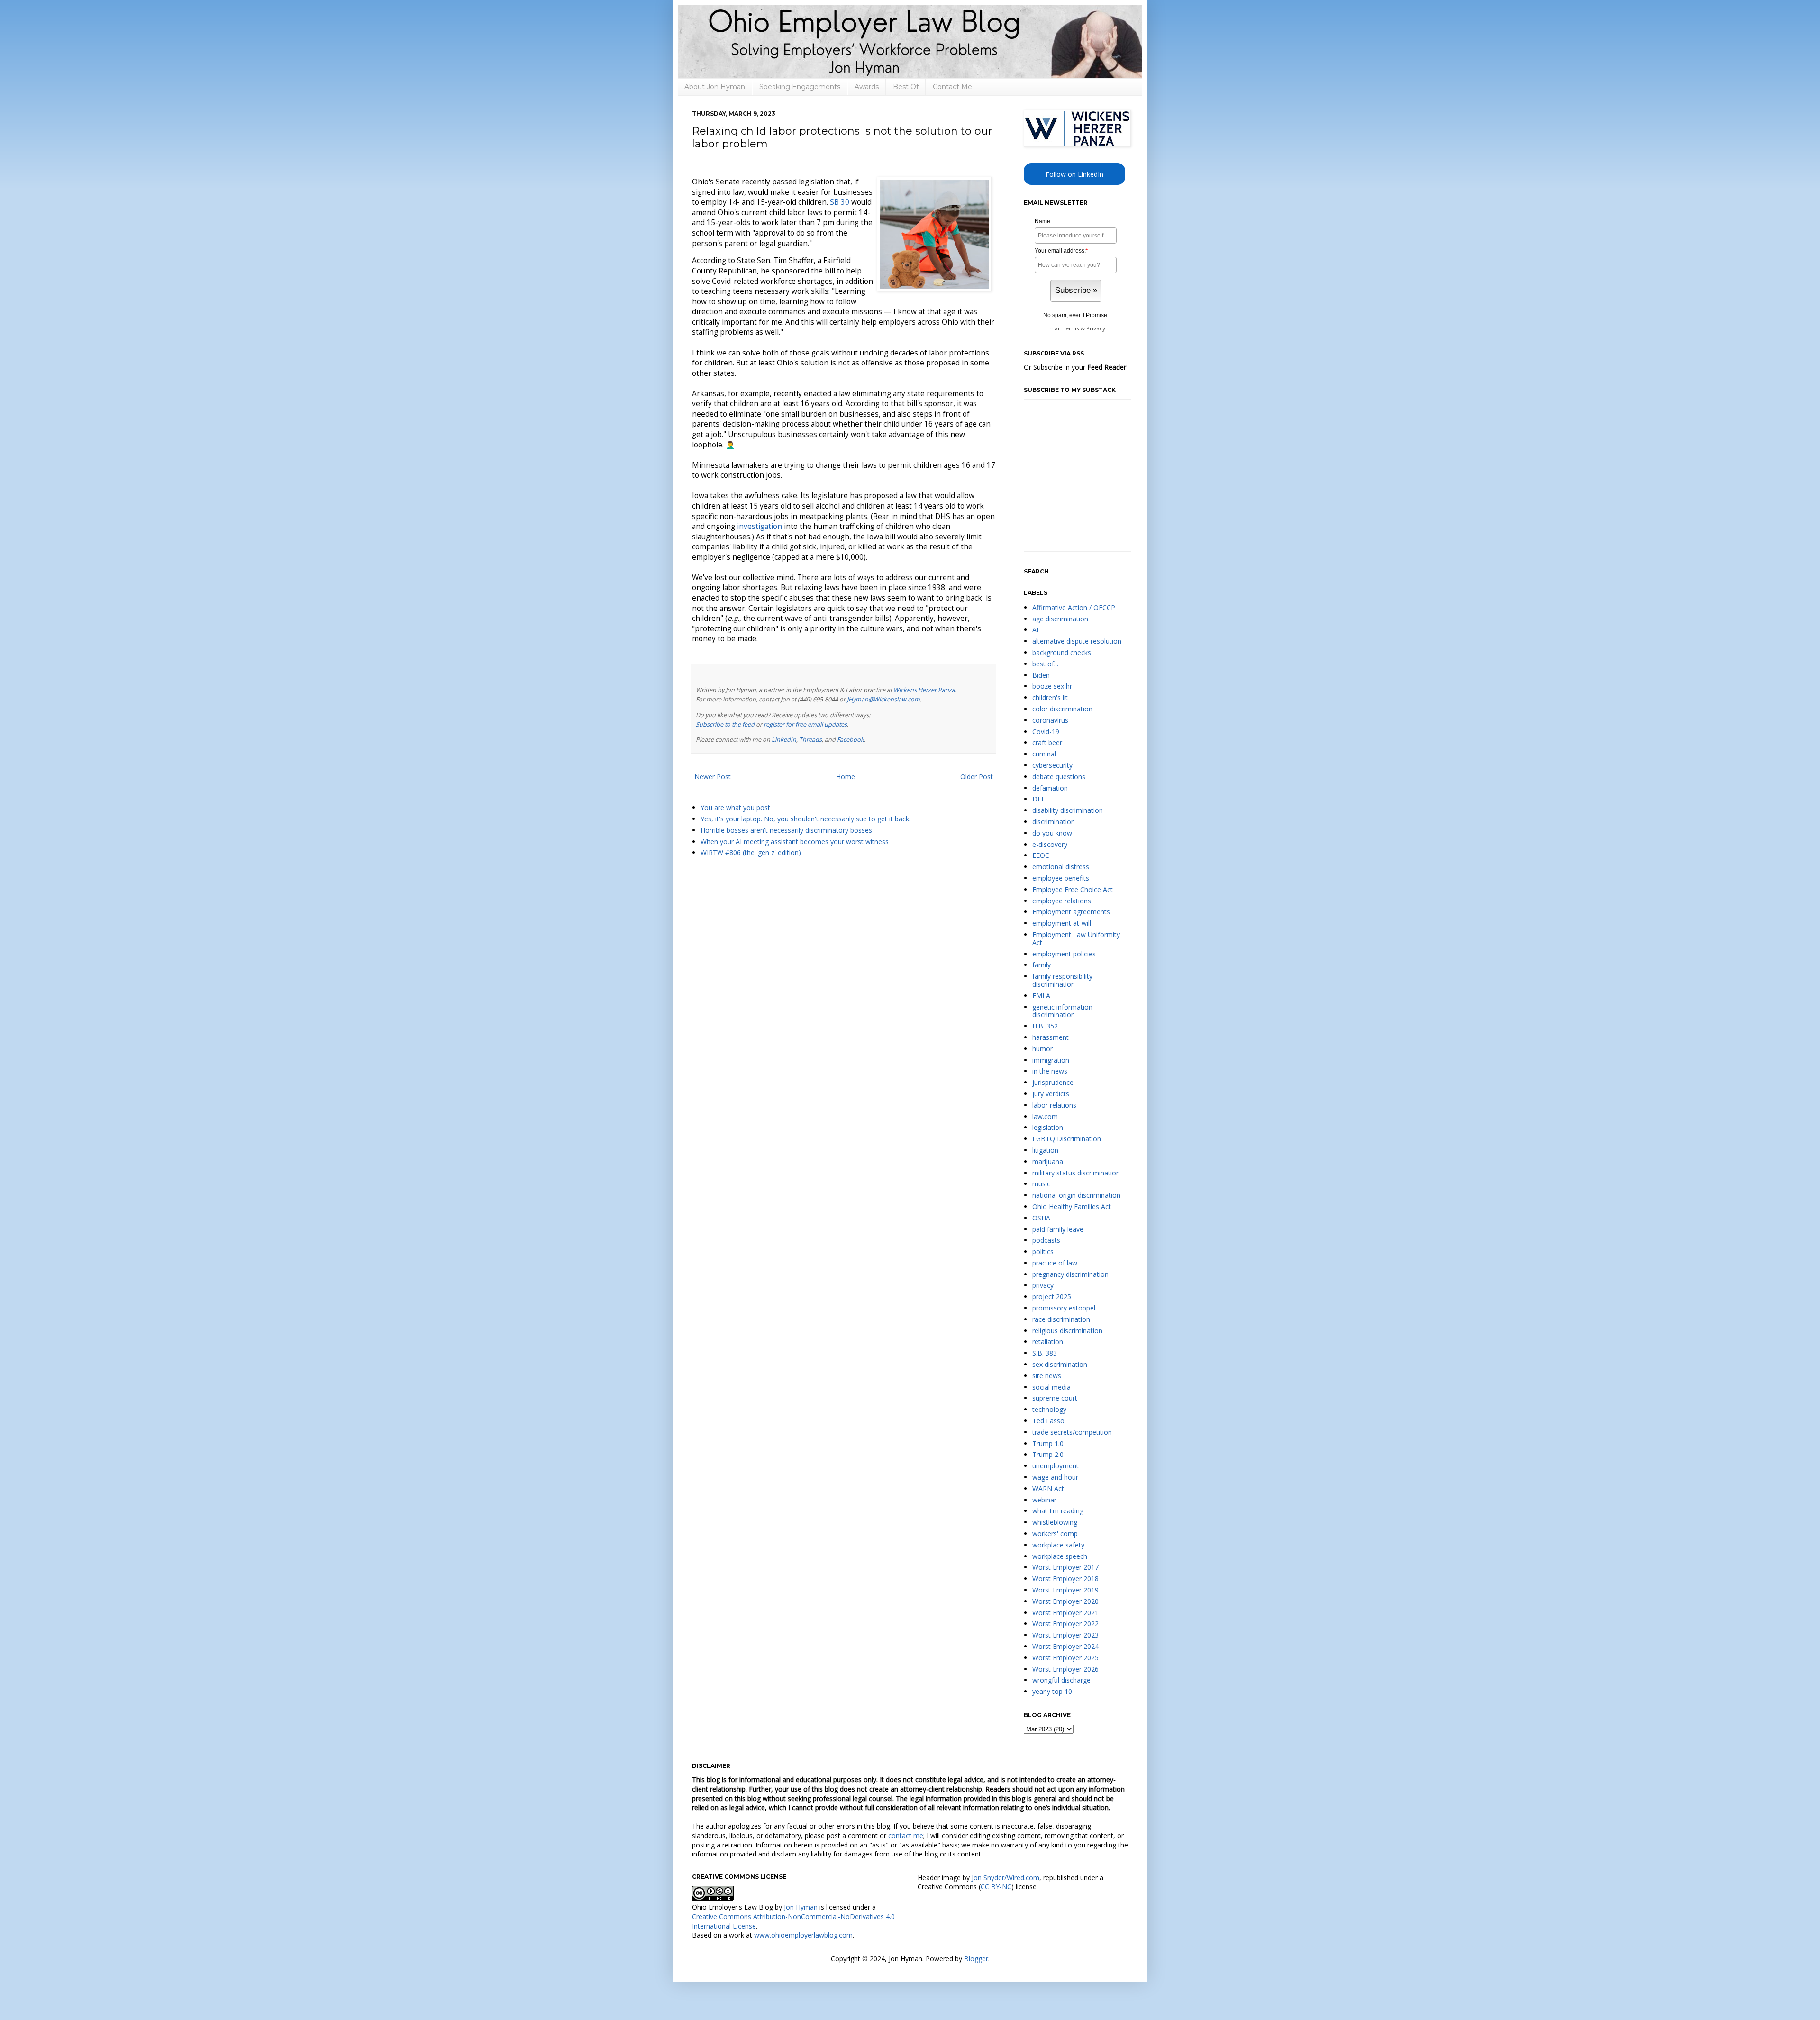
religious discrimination (1067, 1331)
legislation (1048, 1127)
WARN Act (1048, 1488)
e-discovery (1050, 844)
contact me (906, 1835)
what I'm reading (1058, 1511)
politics (1043, 1251)
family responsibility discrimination (1062, 980)
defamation (1050, 788)
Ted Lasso (1048, 1421)
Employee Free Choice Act (1073, 889)
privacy (1043, 1285)
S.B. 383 (1045, 1353)
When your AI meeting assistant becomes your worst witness (795, 842)
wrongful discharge (1061, 1680)
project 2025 (1052, 1297)
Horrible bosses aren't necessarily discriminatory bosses (786, 830)
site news (1047, 1376)
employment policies (1064, 954)
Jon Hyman (801, 1907)
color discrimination (1062, 709)
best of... (1045, 664)
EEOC (1041, 855)
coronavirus (1050, 720)
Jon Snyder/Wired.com (1006, 1878)
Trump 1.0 (1048, 1443)
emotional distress (1061, 867)
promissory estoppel (1064, 1308)
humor (1042, 1049)
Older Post (977, 777)
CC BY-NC (996, 1887)
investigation (760, 526)
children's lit (1050, 697)
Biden (1041, 675)
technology (1049, 1409)
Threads (810, 740)
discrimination (1054, 822)
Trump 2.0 (1048, 1454)
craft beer (1047, 742)
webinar (1044, 1500)
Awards (867, 87)
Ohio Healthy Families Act (1072, 1206)
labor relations (1054, 1105)
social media (1051, 1387)
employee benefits (1061, 878)
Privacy (1096, 328)
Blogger (976, 1959)
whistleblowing (1055, 1522)
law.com (1045, 1116)
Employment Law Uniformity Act (1076, 938)
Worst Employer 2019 (1065, 1590)
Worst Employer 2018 (1065, 1579)
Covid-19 (1046, 732)
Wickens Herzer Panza (924, 690)
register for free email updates (805, 724)
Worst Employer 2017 (1065, 1567)
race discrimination (1061, 1319)
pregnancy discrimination (1070, 1274)
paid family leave (1058, 1229)
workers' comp (1055, 1533)
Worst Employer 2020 (1065, 1601)
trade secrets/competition (1072, 1432)
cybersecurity (1052, 765)
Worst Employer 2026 (1065, 1669)
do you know (1052, 833)
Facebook (851, 740)
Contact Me (952, 87)
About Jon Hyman (715, 87)
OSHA (1041, 1218)
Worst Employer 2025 (1065, 1658)
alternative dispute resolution (1077, 641)
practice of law (1055, 1263)
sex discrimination (1060, 1364)
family (1042, 965)
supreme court (1055, 1398)
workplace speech (1060, 1556)
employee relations (1062, 901)
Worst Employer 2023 (1065, 1635)
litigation (1045, 1150)
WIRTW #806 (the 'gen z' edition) (751, 852)
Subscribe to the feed (725, 724)
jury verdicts (1051, 1094)
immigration (1051, 1060)
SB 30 (840, 202)
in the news (1050, 1071)
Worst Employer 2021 (1065, 1613)
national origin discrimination (1076, 1195)
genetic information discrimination (1062, 1011)
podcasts (1046, 1240)
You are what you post (735, 807)
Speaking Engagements (800, 87)
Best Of (906, 87)
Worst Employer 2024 (1065, 1646)
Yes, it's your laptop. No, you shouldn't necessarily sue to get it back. (805, 819)
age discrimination (1060, 619)
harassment (1051, 1037)
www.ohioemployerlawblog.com (803, 1935)
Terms (1071, 328)
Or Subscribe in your (1075, 367)
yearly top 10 (1052, 1691)
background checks (1062, 652)
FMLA (1041, 996)
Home (846, 777)
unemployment (1056, 1466)
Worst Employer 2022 (1065, 1624)
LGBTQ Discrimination (1067, 1139)
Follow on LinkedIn (1074, 174)
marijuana (1048, 1161)
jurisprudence (1053, 1082)
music (1041, 1184)
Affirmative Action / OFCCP (1074, 607)
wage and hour (1055, 1477)
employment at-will (1062, 923)
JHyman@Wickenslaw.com (883, 699)
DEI (1038, 799)
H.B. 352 (1045, 1026)
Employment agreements (1071, 912)
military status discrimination (1076, 1173)
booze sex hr (1052, 686)
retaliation (1048, 1342)
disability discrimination (1068, 810)
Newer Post (713, 777)
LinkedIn (784, 740)
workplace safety (1058, 1545)
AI (1035, 630)
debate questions (1059, 777)
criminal (1044, 754)
